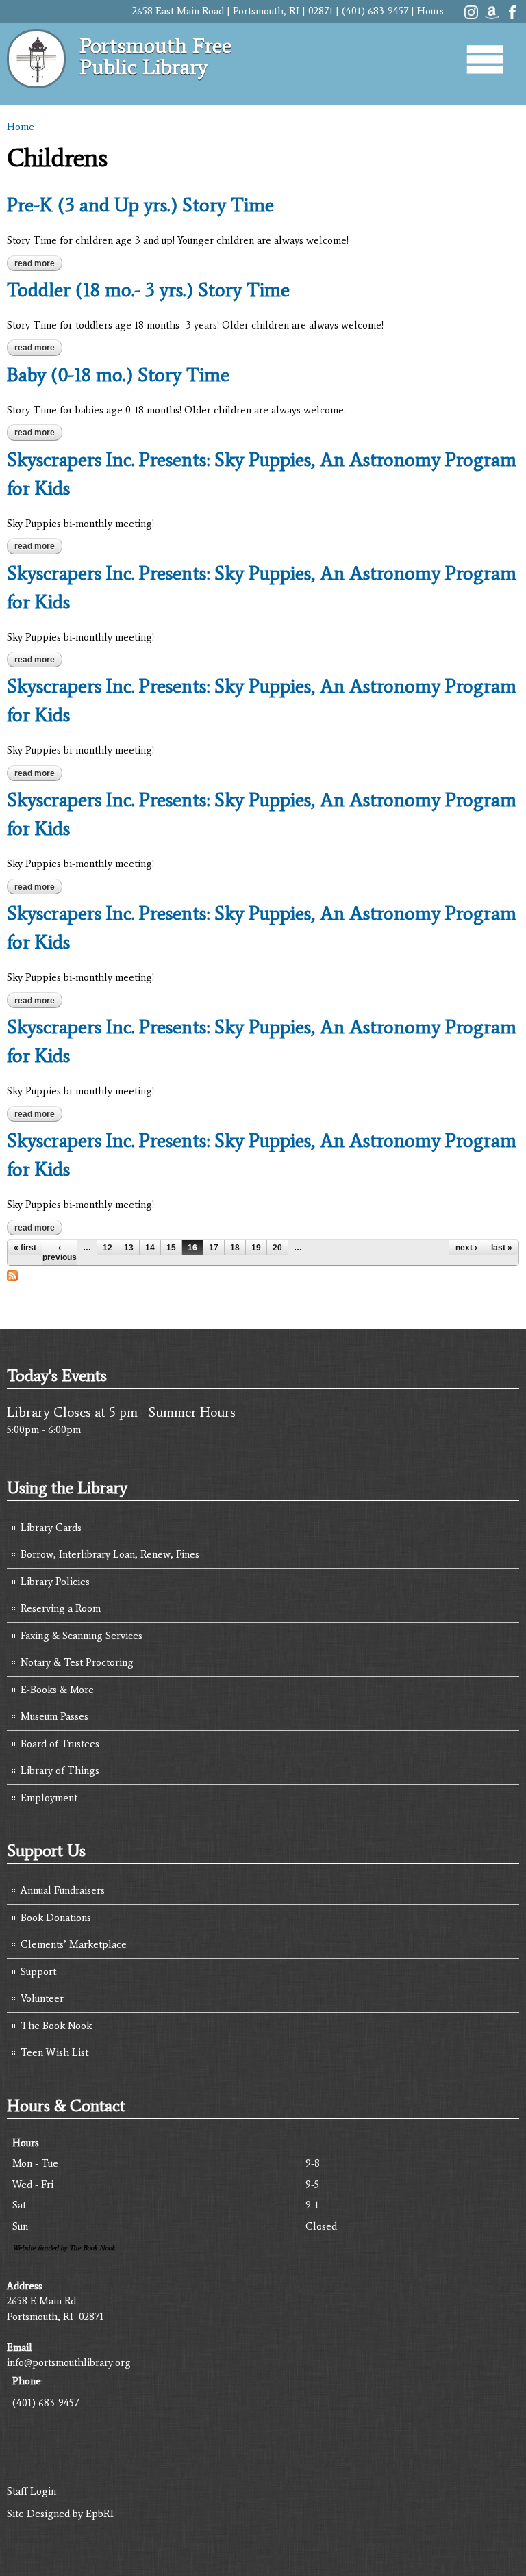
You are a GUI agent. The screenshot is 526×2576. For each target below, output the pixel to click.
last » (502, 1248)
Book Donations (56, 1918)
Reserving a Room (61, 1608)
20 (277, 1248)
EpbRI (100, 2514)
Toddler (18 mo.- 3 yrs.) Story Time (148, 289)
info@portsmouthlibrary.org (69, 2362)
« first (25, 1248)
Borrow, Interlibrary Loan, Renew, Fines (110, 1554)
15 (171, 1248)
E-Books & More (57, 1690)
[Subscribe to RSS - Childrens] (12, 1274)
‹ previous (60, 1252)
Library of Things (60, 1770)
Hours (430, 11)
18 (235, 1248)
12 (108, 1248)
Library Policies (55, 1582)
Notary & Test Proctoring (77, 1662)
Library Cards (51, 1528)
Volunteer (42, 1998)
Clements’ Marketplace (74, 1944)
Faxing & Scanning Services (82, 1636)
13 (129, 1248)
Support (38, 1972)
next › (466, 1248)
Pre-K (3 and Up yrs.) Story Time (140, 205)
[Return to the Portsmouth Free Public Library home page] (36, 81)
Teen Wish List (54, 2052)
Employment (49, 1798)
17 (214, 1248)
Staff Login (32, 2491)
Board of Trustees (60, 1744)
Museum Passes (54, 1716)
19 (256, 1248)
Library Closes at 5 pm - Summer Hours (121, 1412)
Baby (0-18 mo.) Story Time (118, 374)
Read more (38, 263)
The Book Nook (56, 2026)
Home (21, 127)
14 (150, 1248)
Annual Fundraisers (63, 1890)
